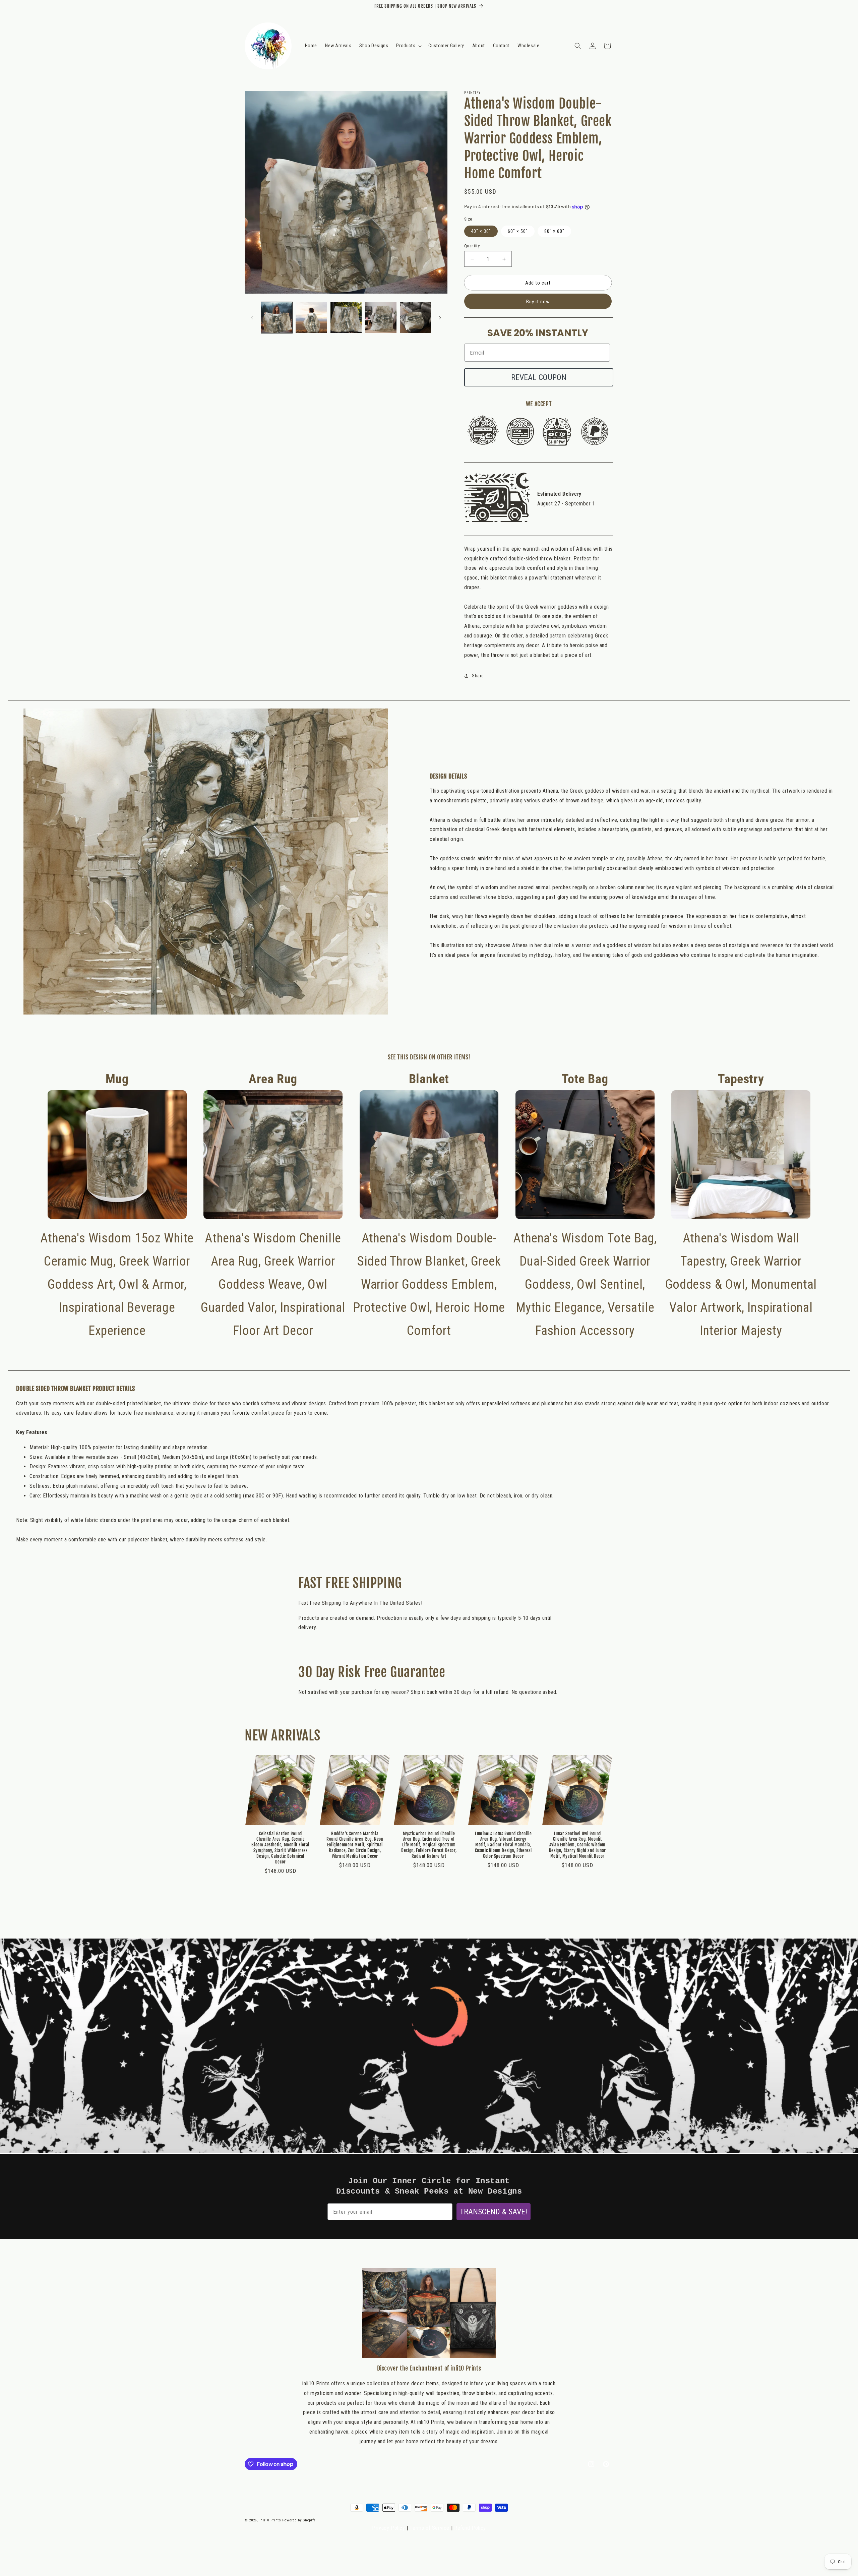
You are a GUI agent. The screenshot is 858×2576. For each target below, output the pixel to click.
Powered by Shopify (299, 2520)
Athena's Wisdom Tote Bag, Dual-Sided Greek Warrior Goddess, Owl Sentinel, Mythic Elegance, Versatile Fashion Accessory (585, 1205)
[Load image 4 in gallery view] (381, 318)
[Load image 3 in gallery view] (346, 318)
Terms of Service (430, 2528)
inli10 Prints (270, 2520)
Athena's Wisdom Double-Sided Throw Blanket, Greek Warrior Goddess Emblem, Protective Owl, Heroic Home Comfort (429, 1205)
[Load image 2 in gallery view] (311, 318)
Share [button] (478, 676)
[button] (408, 46)
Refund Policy (470, 2528)
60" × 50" (518, 231)
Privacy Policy (388, 2528)
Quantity (472, 246)
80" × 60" (554, 231)
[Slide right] (440, 318)
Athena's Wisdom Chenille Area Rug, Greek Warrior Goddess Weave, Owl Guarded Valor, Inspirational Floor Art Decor (273, 1205)
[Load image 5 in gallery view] (415, 318)
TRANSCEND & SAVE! (494, 2212)
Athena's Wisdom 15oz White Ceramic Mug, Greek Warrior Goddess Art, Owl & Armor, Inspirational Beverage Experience (117, 1205)
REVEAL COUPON (539, 377)
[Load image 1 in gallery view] (277, 318)
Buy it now (538, 302)
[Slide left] (252, 318)
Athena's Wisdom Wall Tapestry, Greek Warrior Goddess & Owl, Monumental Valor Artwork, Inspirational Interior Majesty (741, 1205)
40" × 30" (481, 231)
